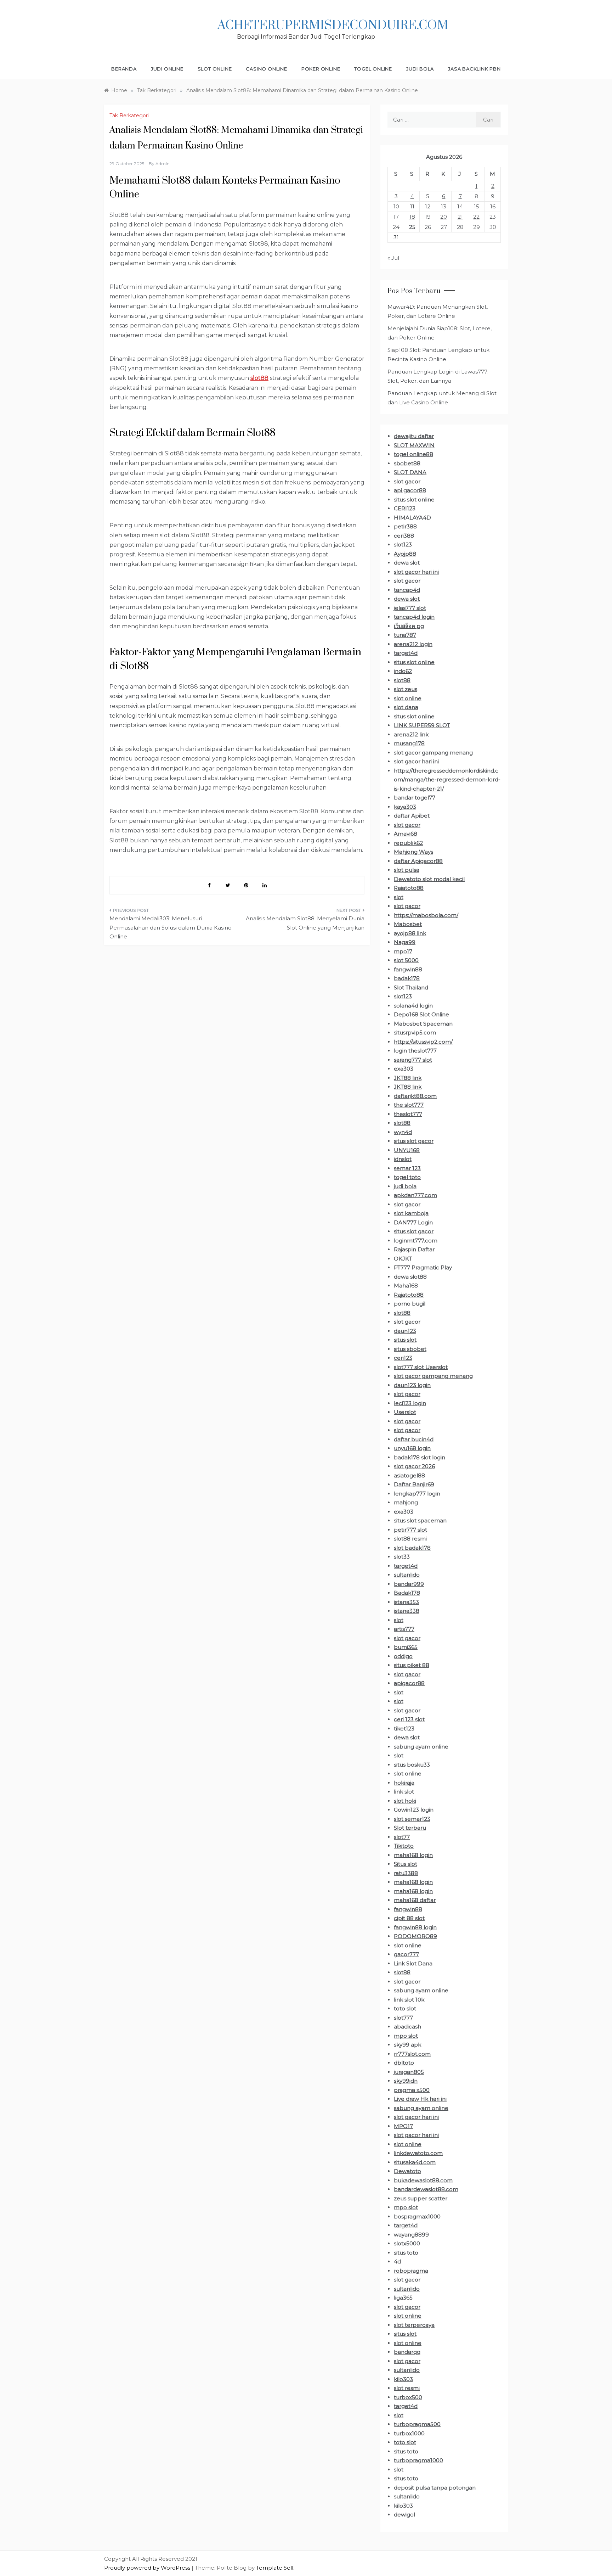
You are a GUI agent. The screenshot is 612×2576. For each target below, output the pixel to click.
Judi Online (167, 69)
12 (428, 206)
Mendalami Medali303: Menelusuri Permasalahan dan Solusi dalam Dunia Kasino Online (171, 927)
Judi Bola (420, 69)
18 (412, 217)
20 (444, 217)
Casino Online (266, 69)
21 (460, 217)
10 (396, 206)
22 (476, 217)
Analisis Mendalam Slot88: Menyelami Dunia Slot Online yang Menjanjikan (305, 923)
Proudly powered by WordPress (148, 2568)
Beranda (124, 69)
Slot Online (215, 69)
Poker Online (321, 69)
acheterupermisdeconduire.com (333, 26)
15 (477, 206)
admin (163, 164)
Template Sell (275, 2568)
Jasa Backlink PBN (474, 69)
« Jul (393, 258)
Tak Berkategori (129, 116)
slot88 (259, 378)
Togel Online (373, 69)
